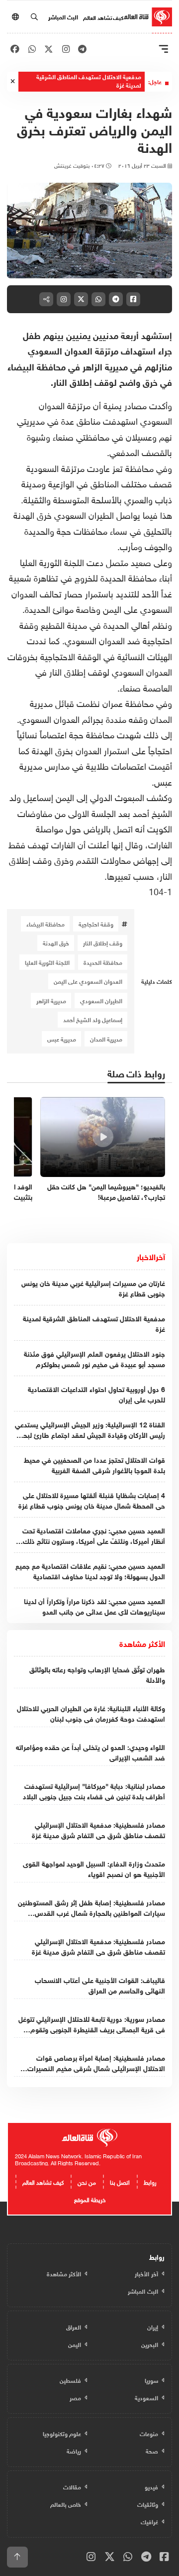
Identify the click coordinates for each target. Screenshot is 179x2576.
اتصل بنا (120, 2181)
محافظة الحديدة (103, 962)
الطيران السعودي (101, 1000)
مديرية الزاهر (51, 1000)
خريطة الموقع (90, 2199)
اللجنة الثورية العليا (47, 962)
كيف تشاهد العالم (103, 17)
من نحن (87, 2181)
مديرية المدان (106, 1039)
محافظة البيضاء (45, 924)
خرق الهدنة (56, 942)
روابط (150, 2181)
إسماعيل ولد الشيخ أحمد (93, 1019)
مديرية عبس (62, 1039)
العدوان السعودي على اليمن (88, 981)
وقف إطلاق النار (103, 942)
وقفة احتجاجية (96, 924)
